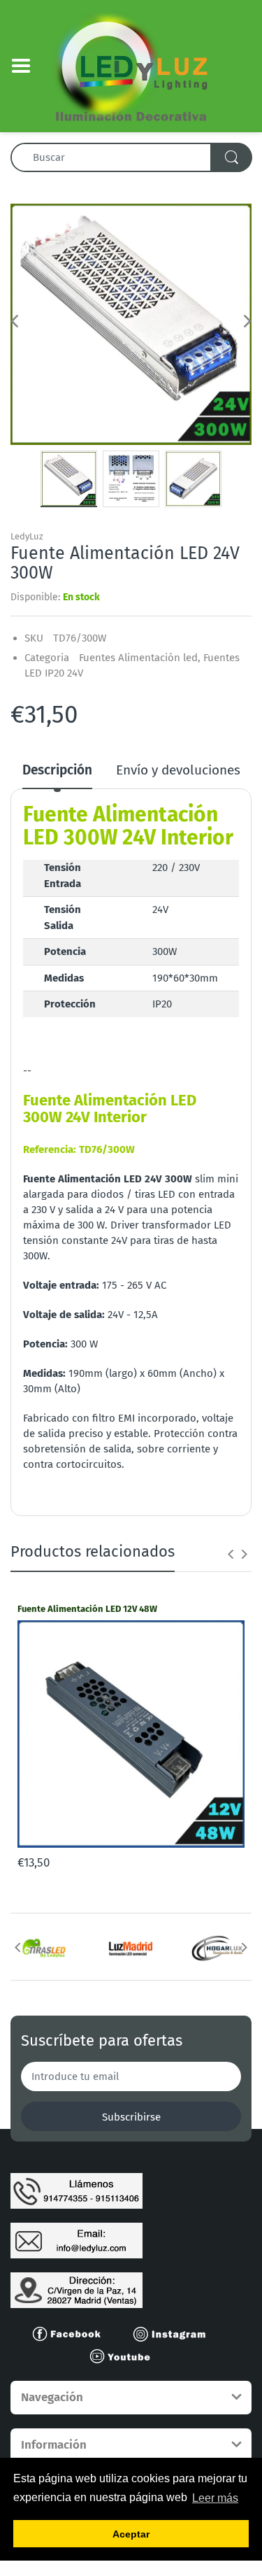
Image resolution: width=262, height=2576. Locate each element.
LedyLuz (27, 536)
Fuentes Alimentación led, (140, 658)
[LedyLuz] (131, 65)
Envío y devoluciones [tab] (178, 770)
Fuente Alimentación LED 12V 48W (87, 1609)
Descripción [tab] (57, 770)
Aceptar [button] (131, 2534)
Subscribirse (131, 2117)
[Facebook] (73, 2333)
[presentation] (231, 1554)
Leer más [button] (215, 2498)
